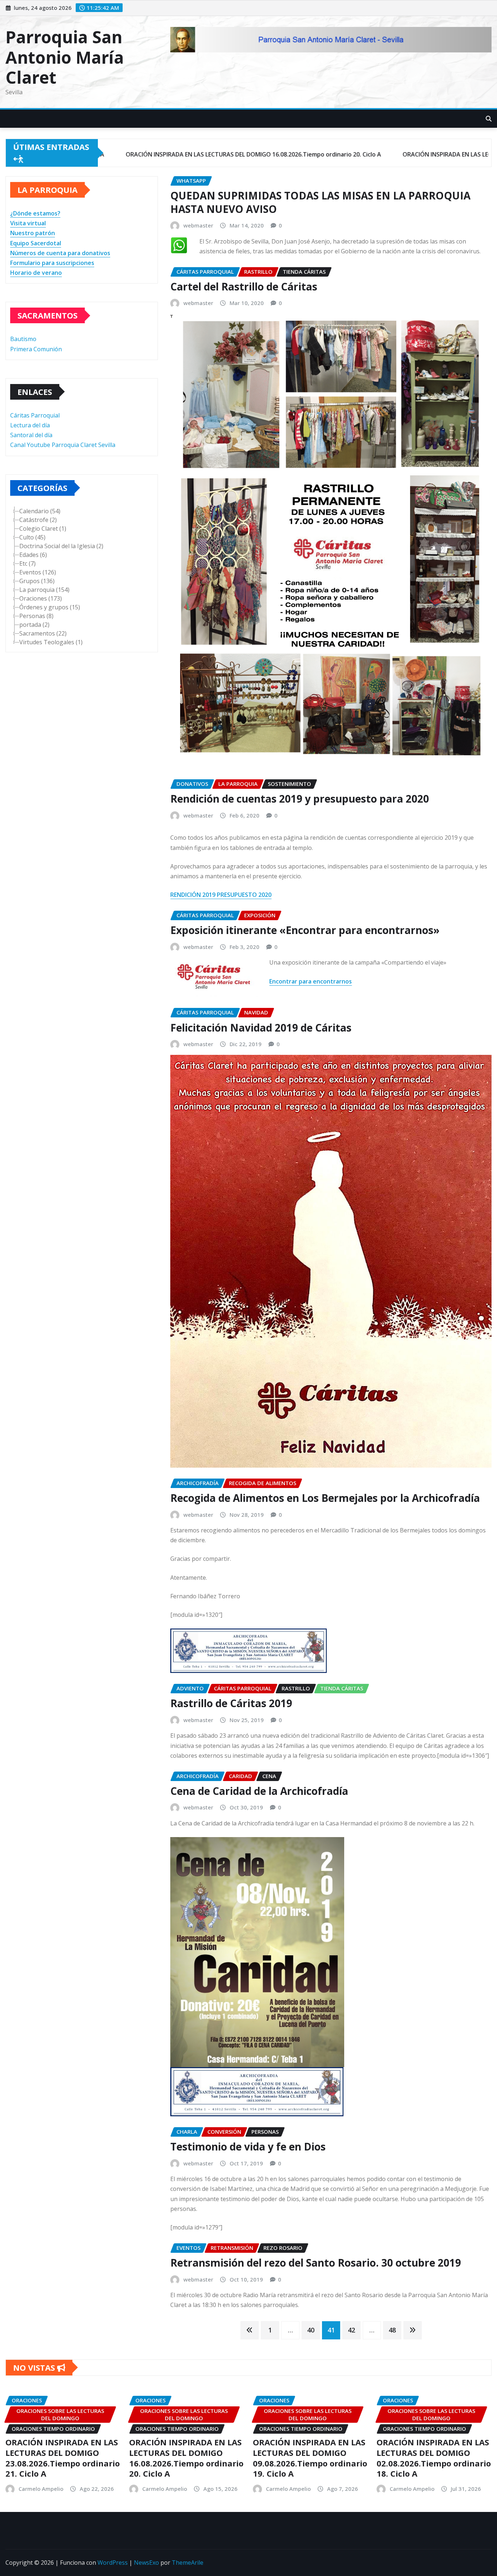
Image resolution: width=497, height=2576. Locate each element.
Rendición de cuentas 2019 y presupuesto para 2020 (300, 799)
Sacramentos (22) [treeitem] (43, 633)
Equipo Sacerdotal (36, 243)
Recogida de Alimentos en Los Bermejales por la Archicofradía (325, 1498)
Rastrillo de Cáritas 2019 (231, 1703)
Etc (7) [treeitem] (27, 563)
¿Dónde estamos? (35, 213)
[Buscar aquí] (489, 119)
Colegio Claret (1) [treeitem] (43, 529)
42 (351, 2330)
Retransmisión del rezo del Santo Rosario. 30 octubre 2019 (316, 2263)
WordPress (113, 2563)
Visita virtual (28, 223)
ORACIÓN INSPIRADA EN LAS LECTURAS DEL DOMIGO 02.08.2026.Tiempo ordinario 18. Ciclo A (434, 2458)
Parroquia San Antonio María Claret (65, 57)
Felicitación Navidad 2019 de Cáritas (261, 1028)
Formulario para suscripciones (52, 263)
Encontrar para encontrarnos (311, 981)
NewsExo (146, 2563)
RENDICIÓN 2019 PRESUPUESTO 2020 (221, 895)
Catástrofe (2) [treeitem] (38, 520)
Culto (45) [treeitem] (32, 537)
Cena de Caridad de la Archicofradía (259, 1791)
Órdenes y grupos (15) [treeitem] (50, 607)
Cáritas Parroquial (35, 415)
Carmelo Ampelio (41, 2489)
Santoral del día (31, 435)
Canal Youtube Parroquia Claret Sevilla (63, 445)
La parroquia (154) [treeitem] (44, 590)
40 (311, 2330)
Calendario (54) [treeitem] (40, 511)
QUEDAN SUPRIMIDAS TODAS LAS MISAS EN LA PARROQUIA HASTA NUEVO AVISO (320, 202)
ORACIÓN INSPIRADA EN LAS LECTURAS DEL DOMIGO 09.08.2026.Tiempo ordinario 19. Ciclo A (310, 2458)
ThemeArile (188, 2563)
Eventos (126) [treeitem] (38, 572)
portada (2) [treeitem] (34, 625)
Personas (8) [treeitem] (36, 616)
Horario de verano (36, 273)
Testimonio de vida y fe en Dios (248, 2146)
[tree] (82, 577)
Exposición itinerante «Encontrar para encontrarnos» (305, 930)
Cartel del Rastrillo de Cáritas (244, 286)
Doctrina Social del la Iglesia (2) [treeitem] (61, 546)
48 (392, 2330)
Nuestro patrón (33, 233)
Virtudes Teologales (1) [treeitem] (51, 642)
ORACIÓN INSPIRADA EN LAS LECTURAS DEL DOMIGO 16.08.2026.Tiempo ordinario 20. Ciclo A (186, 2458)
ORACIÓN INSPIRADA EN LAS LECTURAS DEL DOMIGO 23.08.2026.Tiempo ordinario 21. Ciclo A (63, 2458)
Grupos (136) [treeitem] (37, 581)
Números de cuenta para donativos (60, 253)
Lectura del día (30, 425)
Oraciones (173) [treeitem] (41, 598)
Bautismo (23, 339)
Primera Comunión (36, 349)
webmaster (198, 225)
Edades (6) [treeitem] (33, 555)
